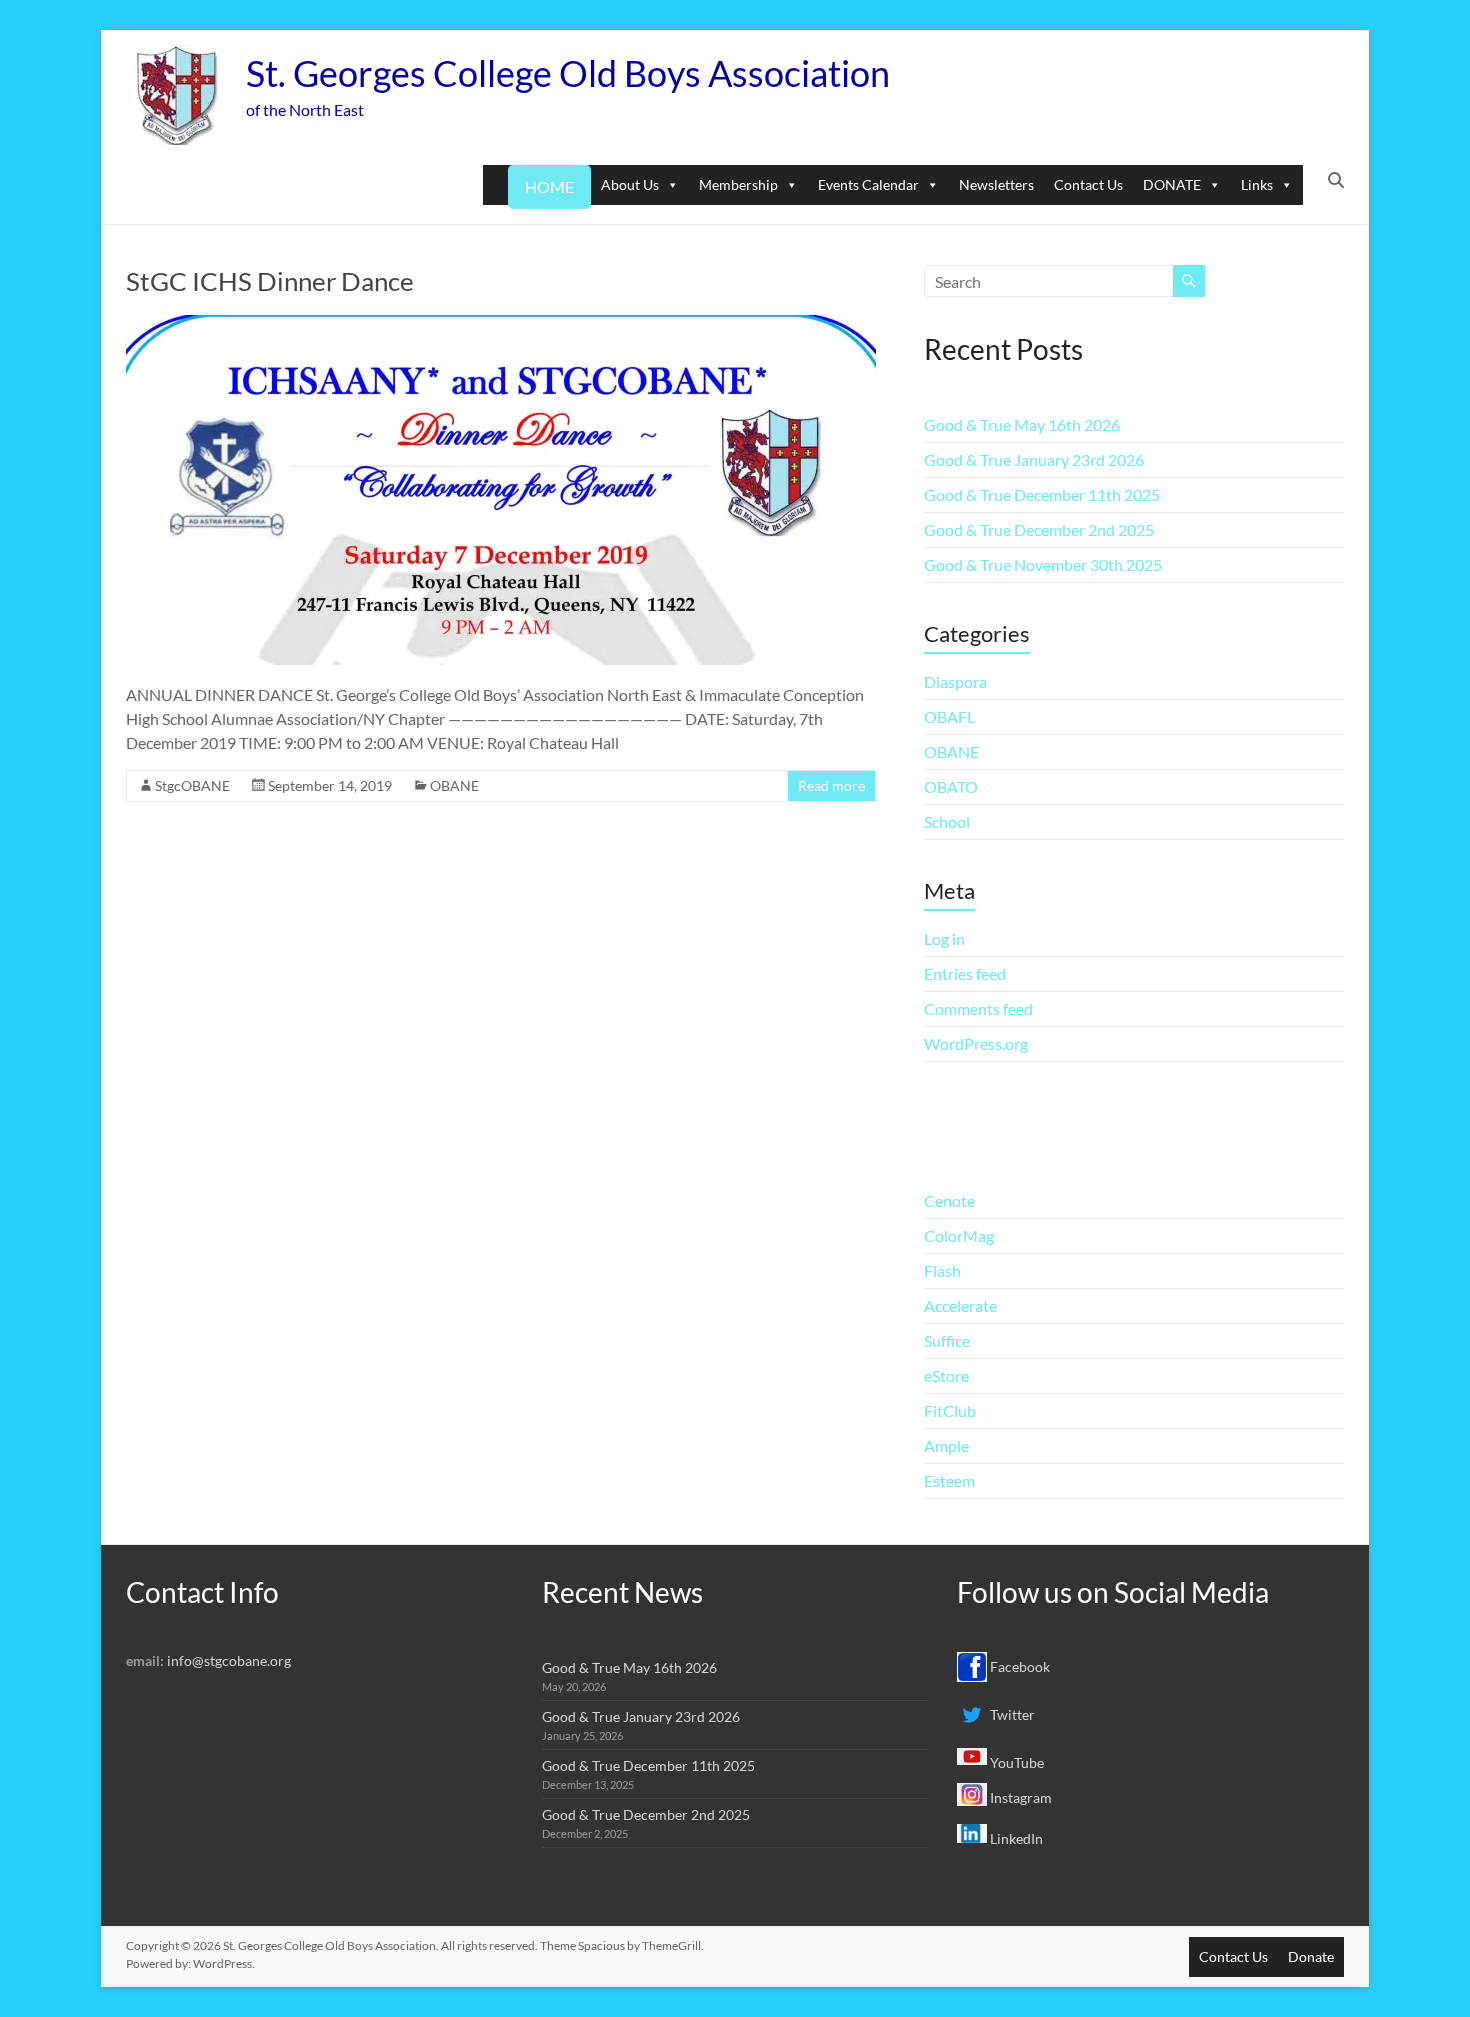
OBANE (454, 785)
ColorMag (959, 1235)
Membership (738, 184)
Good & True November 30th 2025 (1043, 564)
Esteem (949, 1480)
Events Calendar (868, 184)
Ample (946, 1445)
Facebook (1018, 1666)
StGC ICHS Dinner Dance (270, 281)
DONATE (1172, 184)
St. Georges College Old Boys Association (568, 73)
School (947, 821)
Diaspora (955, 681)
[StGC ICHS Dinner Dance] (501, 324)
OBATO (951, 786)
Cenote (949, 1200)
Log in (944, 938)
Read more (831, 785)
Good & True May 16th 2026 (1022, 424)
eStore (946, 1375)
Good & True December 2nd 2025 (1039, 529)
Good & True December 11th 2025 (1042, 494)
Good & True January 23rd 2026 (1034, 459)
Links (1257, 184)
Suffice (947, 1340)
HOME (549, 186)
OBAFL (949, 716)
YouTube (1015, 1762)
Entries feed (965, 973)
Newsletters (996, 184)
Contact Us (1088, 184)
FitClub (950, 1410)
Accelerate (960, 1305)
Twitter (1011, 1714)
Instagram (1019, 1797)
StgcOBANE (192, 785)
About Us (630, 184)
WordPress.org (976, 1043)
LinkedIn (1015, 1838)
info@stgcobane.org (229, 1660)
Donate (1311, 1956)
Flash (942, 1270)
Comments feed (978, 1008)
